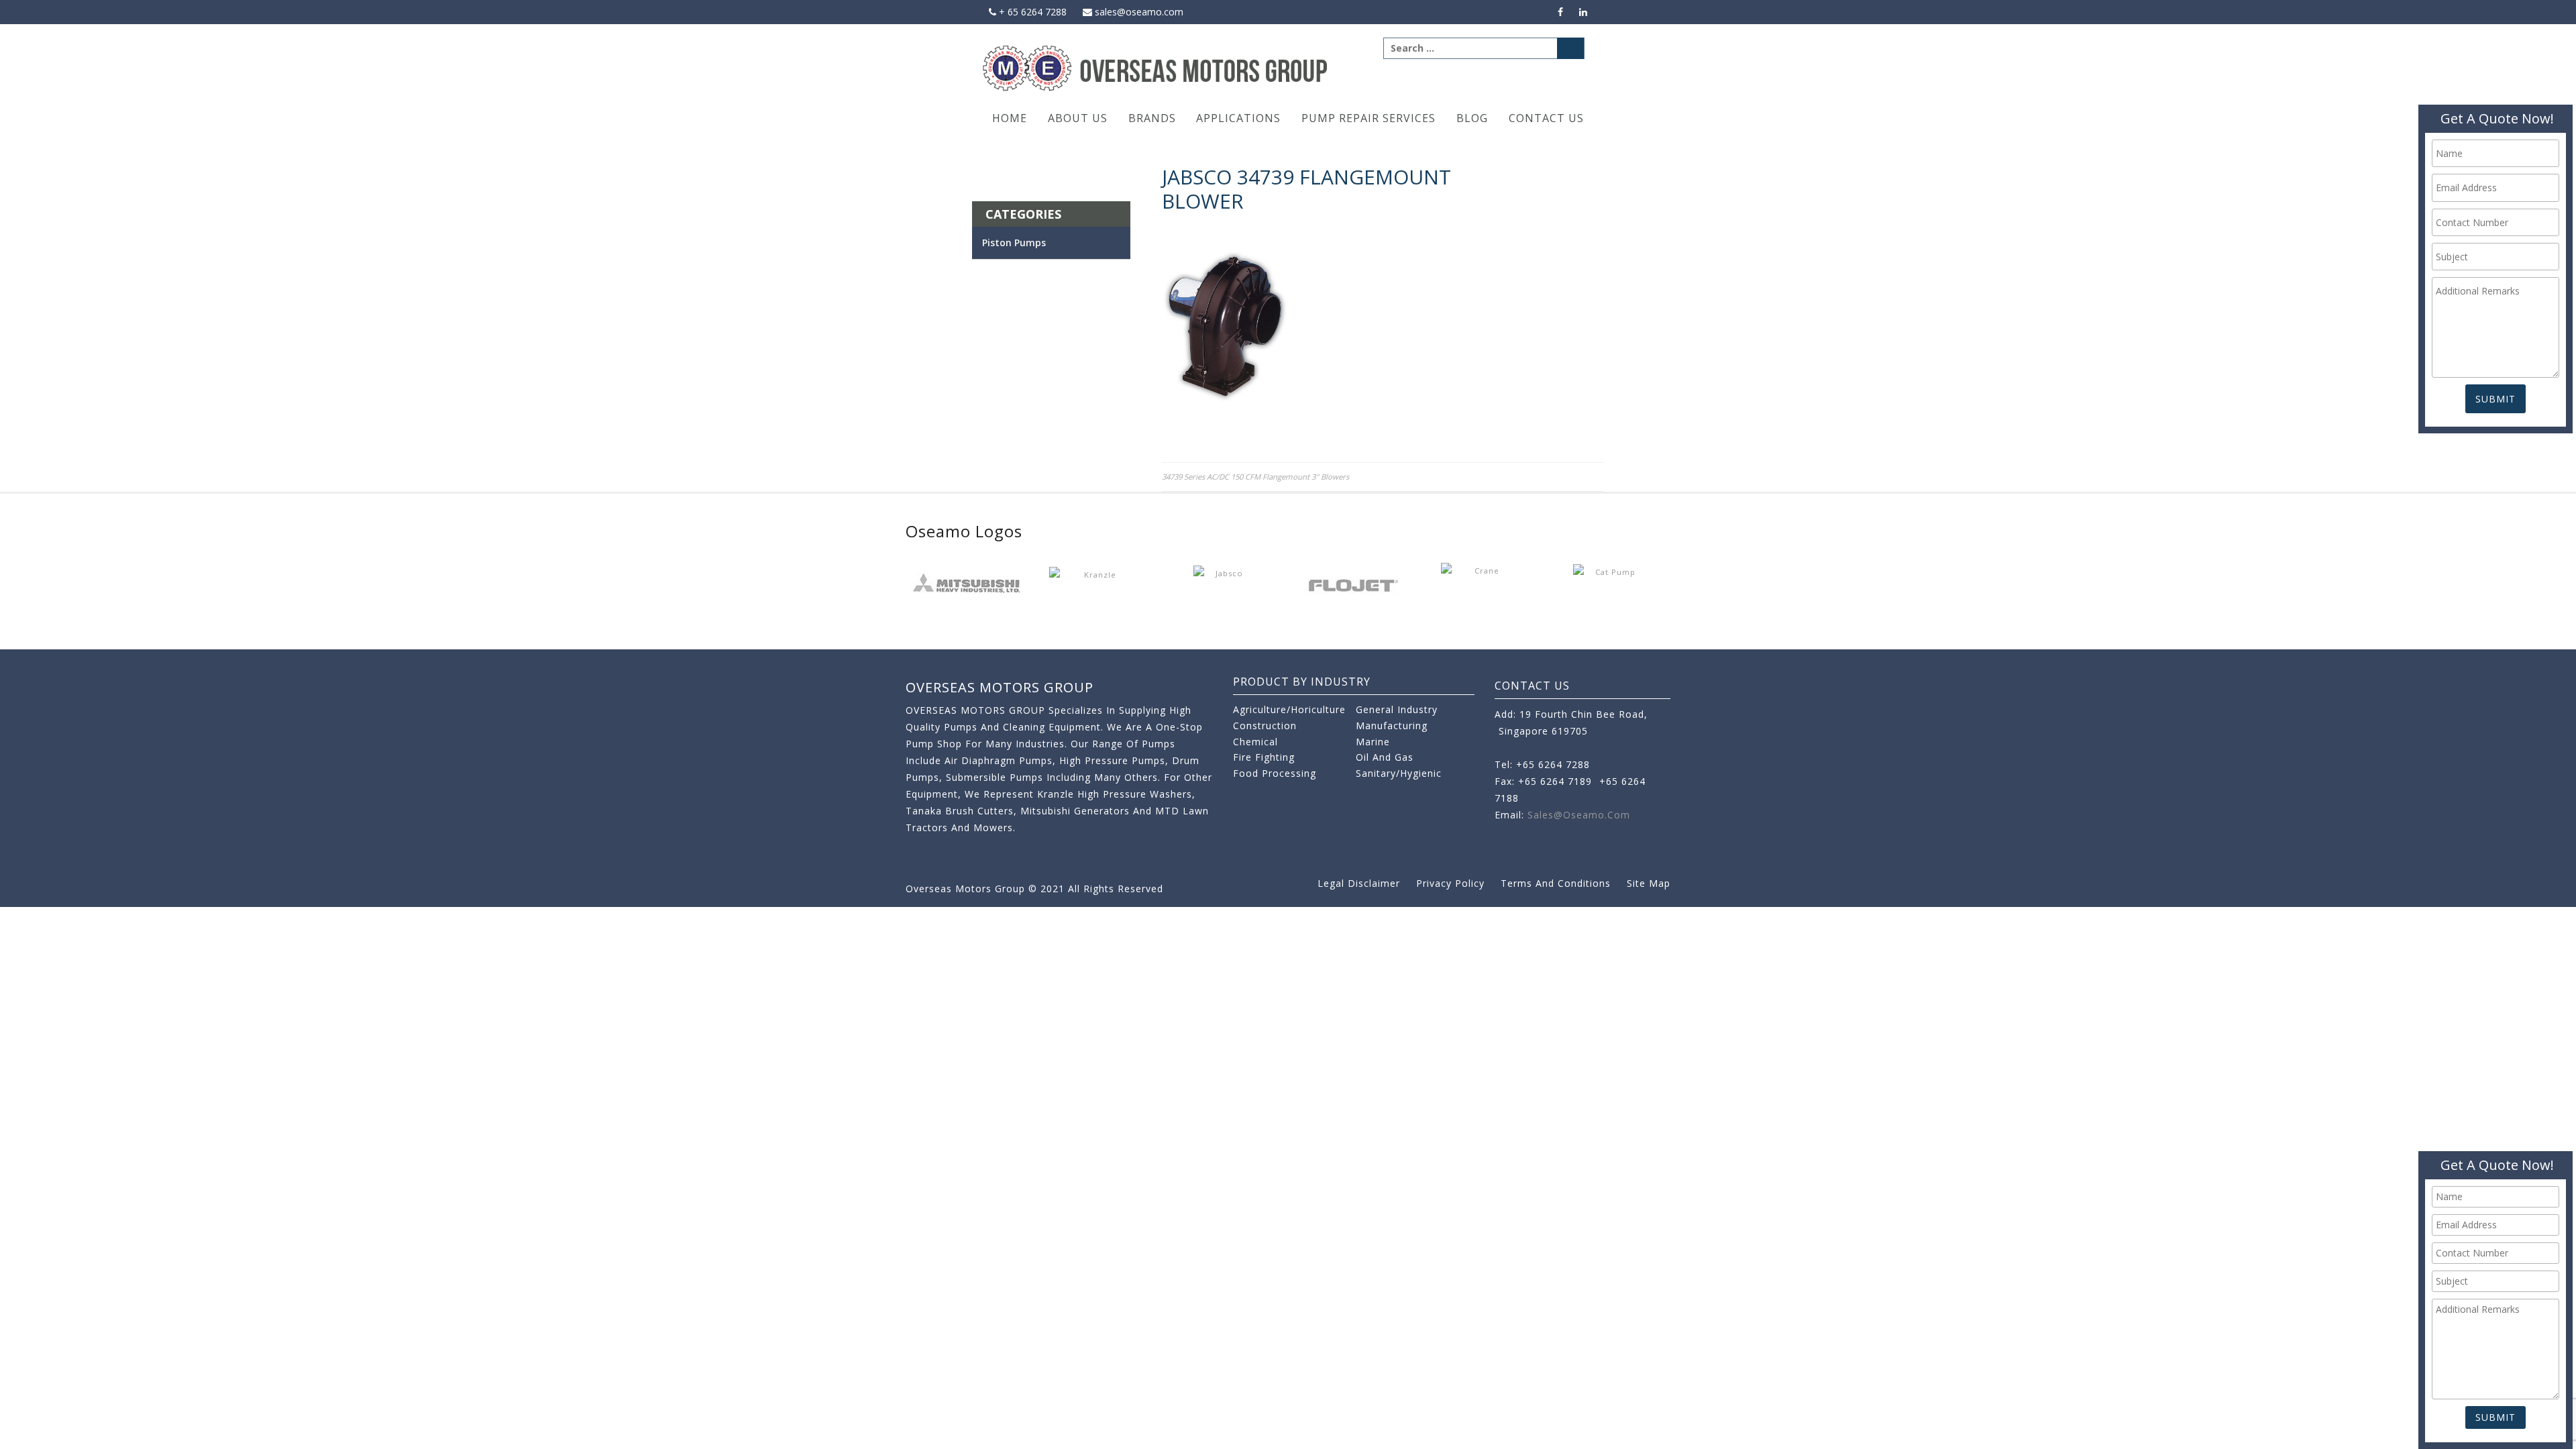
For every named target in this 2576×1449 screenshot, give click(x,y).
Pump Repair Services (1368, 118)
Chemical (1255, 742)
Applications (1238, 118)
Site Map (1649, 883)
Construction (1265, 726)
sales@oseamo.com (1138, 12)
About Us (1078, 118)
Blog (1472, 118)
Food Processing (1275, 773)
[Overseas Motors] (1156, 67)
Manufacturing (1392, 726)
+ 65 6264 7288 (1031, 12)
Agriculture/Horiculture (1289, 709)
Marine (1373, 742)
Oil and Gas (1385, 757)
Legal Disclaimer (1359, 883)
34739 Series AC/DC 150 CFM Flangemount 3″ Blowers (1255, 477)
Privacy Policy (1450, 883)
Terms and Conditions (1556, 883)
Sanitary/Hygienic (1399, 773)
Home (1010, 118)
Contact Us (1546, 118)
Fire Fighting (1264, 757)
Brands (1152, 118)
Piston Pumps (1014, 243)
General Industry (1397, 709)
